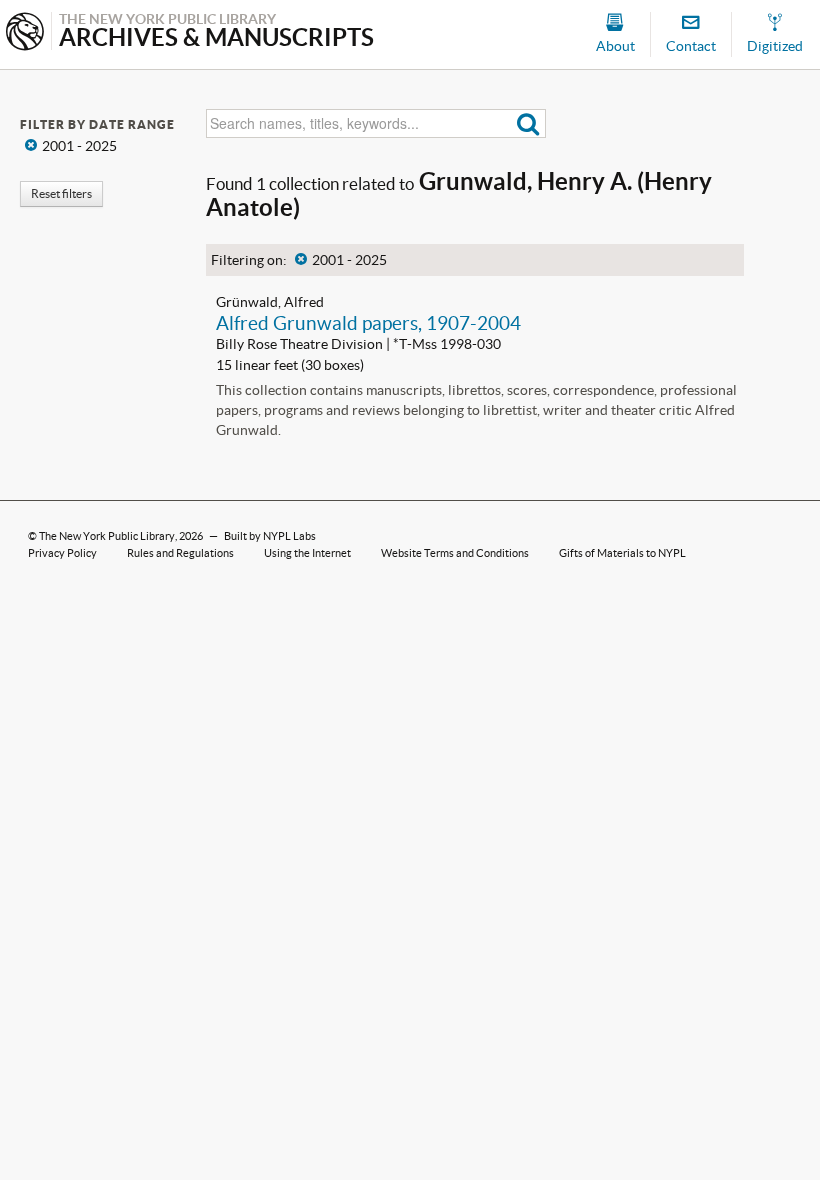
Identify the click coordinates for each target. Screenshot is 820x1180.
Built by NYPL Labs (270, 536)
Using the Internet (307, 553)
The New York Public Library (107, 536)
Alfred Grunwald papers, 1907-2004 (368, 323)
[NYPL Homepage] (25, 33)
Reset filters (61, 193)
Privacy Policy (62, 553)
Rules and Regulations (180, 553)
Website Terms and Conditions (455, 553)
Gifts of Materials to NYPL (622, 553)
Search (528, 123)
